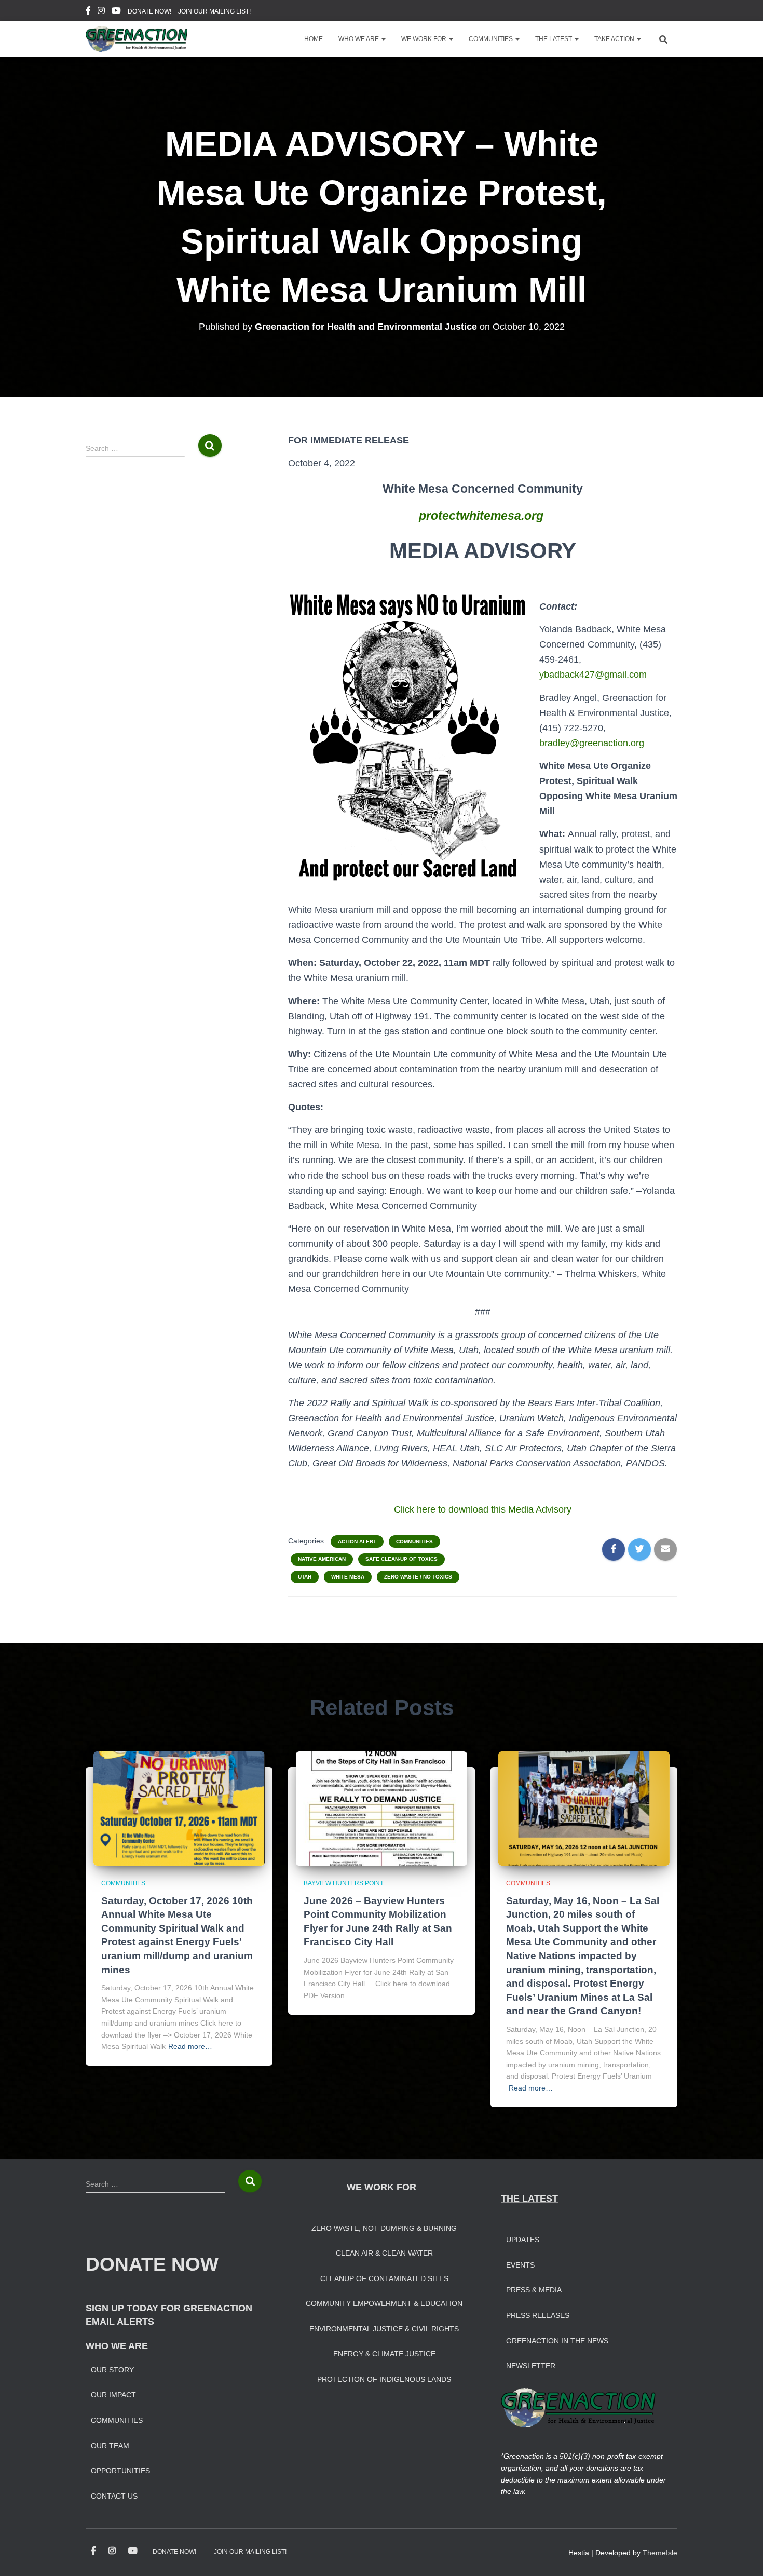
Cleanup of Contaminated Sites (384, 2278)
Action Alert (357, 1541)
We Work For (425, 39)
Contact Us (114, 2496)
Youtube (116, 12)
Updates (523, 2240)
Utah (305, 1577)
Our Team (110, 2446)
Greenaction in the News (557, 2341)
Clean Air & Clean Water (384, 2253)
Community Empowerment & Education (384, 2303)
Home (314, 39)
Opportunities (120, 2471)
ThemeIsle (660, 2553)
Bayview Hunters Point (344, 1883)
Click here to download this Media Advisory (483, 1509)
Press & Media (534, 2290)
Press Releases (538, 2315)
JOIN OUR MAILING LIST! (214, 11)
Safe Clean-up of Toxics (401, 1559)
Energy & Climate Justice (384, 2354)
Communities (492, 39)
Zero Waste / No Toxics (418, 1577)
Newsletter (531, 2366)
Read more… (190, 2046)
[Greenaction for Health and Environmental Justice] (137, 39)
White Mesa (348, 1577)
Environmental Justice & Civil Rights (384, 2329)
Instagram (101, 12)
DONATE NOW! (149, 11)
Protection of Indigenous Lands (384, 2379)
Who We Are (359, 39)
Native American (322, 1559)
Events (520, 2265)
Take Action (615, 39)
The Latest (554, 39)
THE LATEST (529, 2199)
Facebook (88, 12)
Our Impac (111, 2395)
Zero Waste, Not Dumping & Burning (384, 2228)
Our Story (112, 2370)
